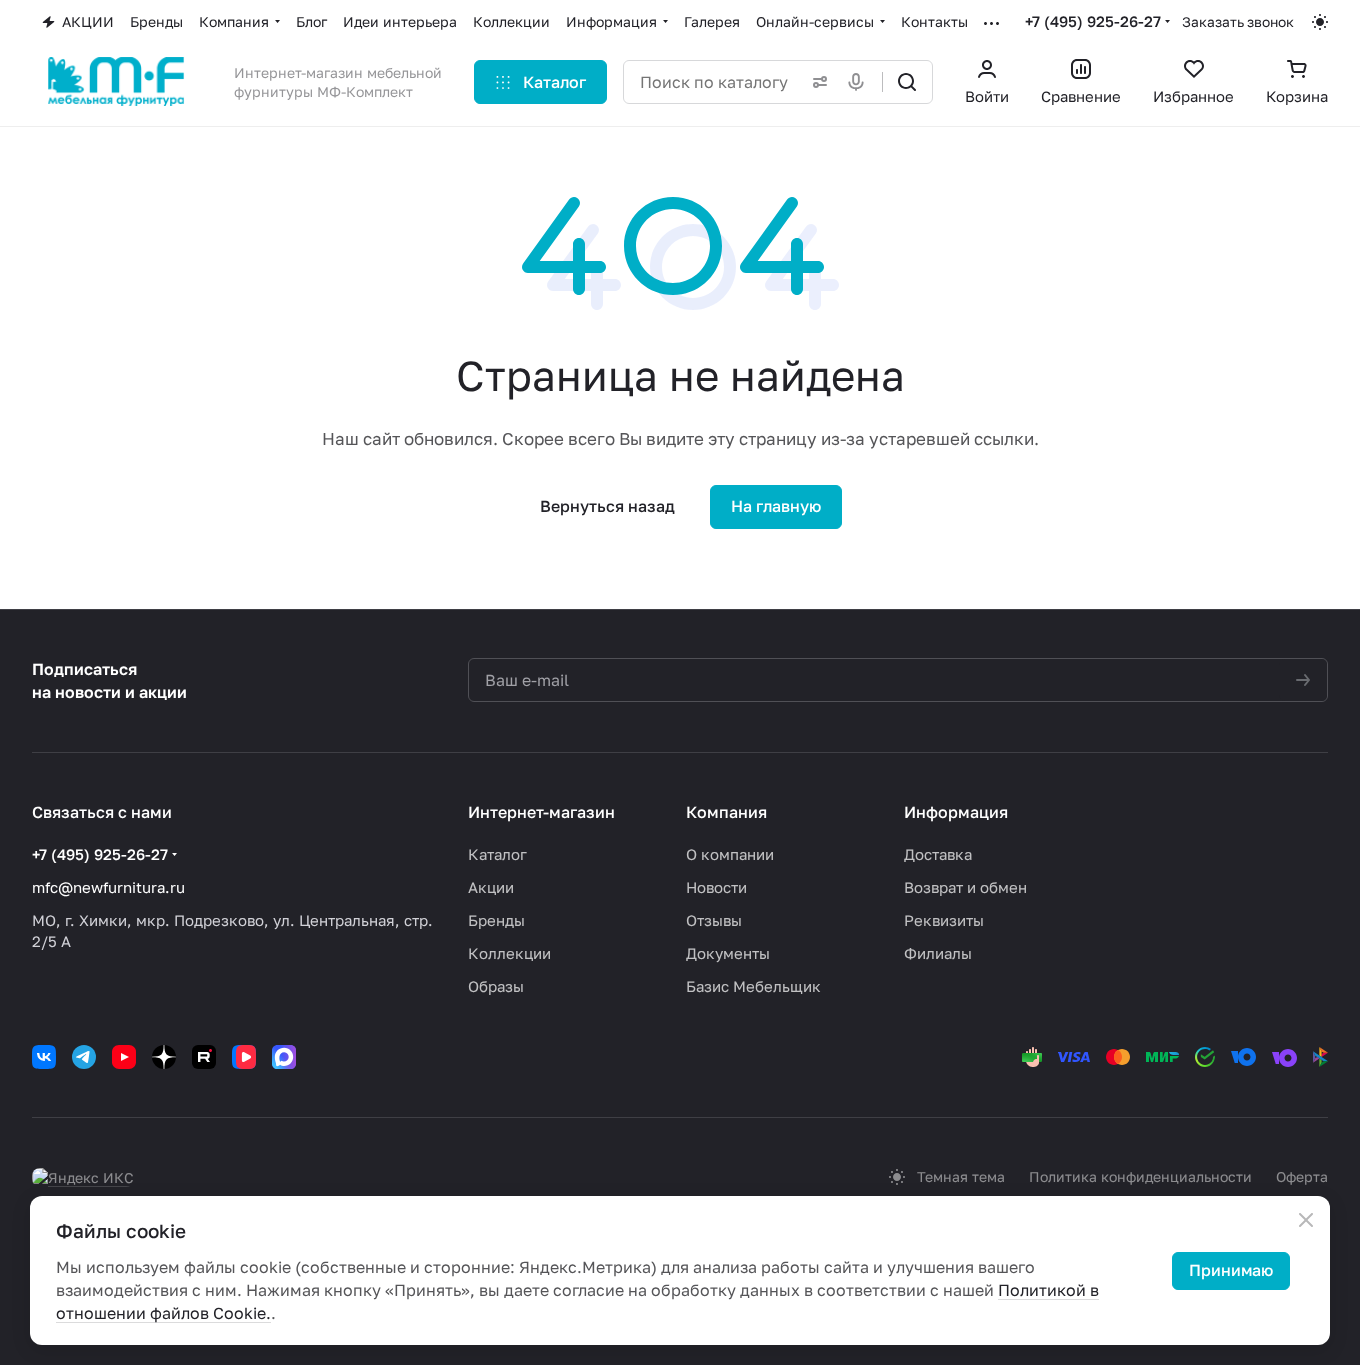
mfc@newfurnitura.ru (108, 887)
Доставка (938, 854)
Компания (726, 812)
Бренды (496, 920)
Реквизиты (944, 920)
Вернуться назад (607, 506)
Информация (956, 812)
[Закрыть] (1306, 1220)
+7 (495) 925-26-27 (1093, 21)
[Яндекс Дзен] (164, 1057)
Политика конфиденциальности (1140, 1176)
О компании (730, 854)
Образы (496, 986)
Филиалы (938, 953)
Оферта (1302, 1176)
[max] (284, 1057)
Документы (728, 953)
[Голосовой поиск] (860, 82)
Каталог (497, 854)
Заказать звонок (1238, 21)
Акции (491, 887)
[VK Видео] (244, 1057)
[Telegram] (84, 1057)
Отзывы (714, 920)
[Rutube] (204, 1057)
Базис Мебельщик (753, 986)
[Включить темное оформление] (1320, 22)
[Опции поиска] (816, 82)
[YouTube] (124, 1057)
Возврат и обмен (965, 887)
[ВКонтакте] (44, 1057)
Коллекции (509, 953)
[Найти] (907, 82)
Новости (716, 887)
